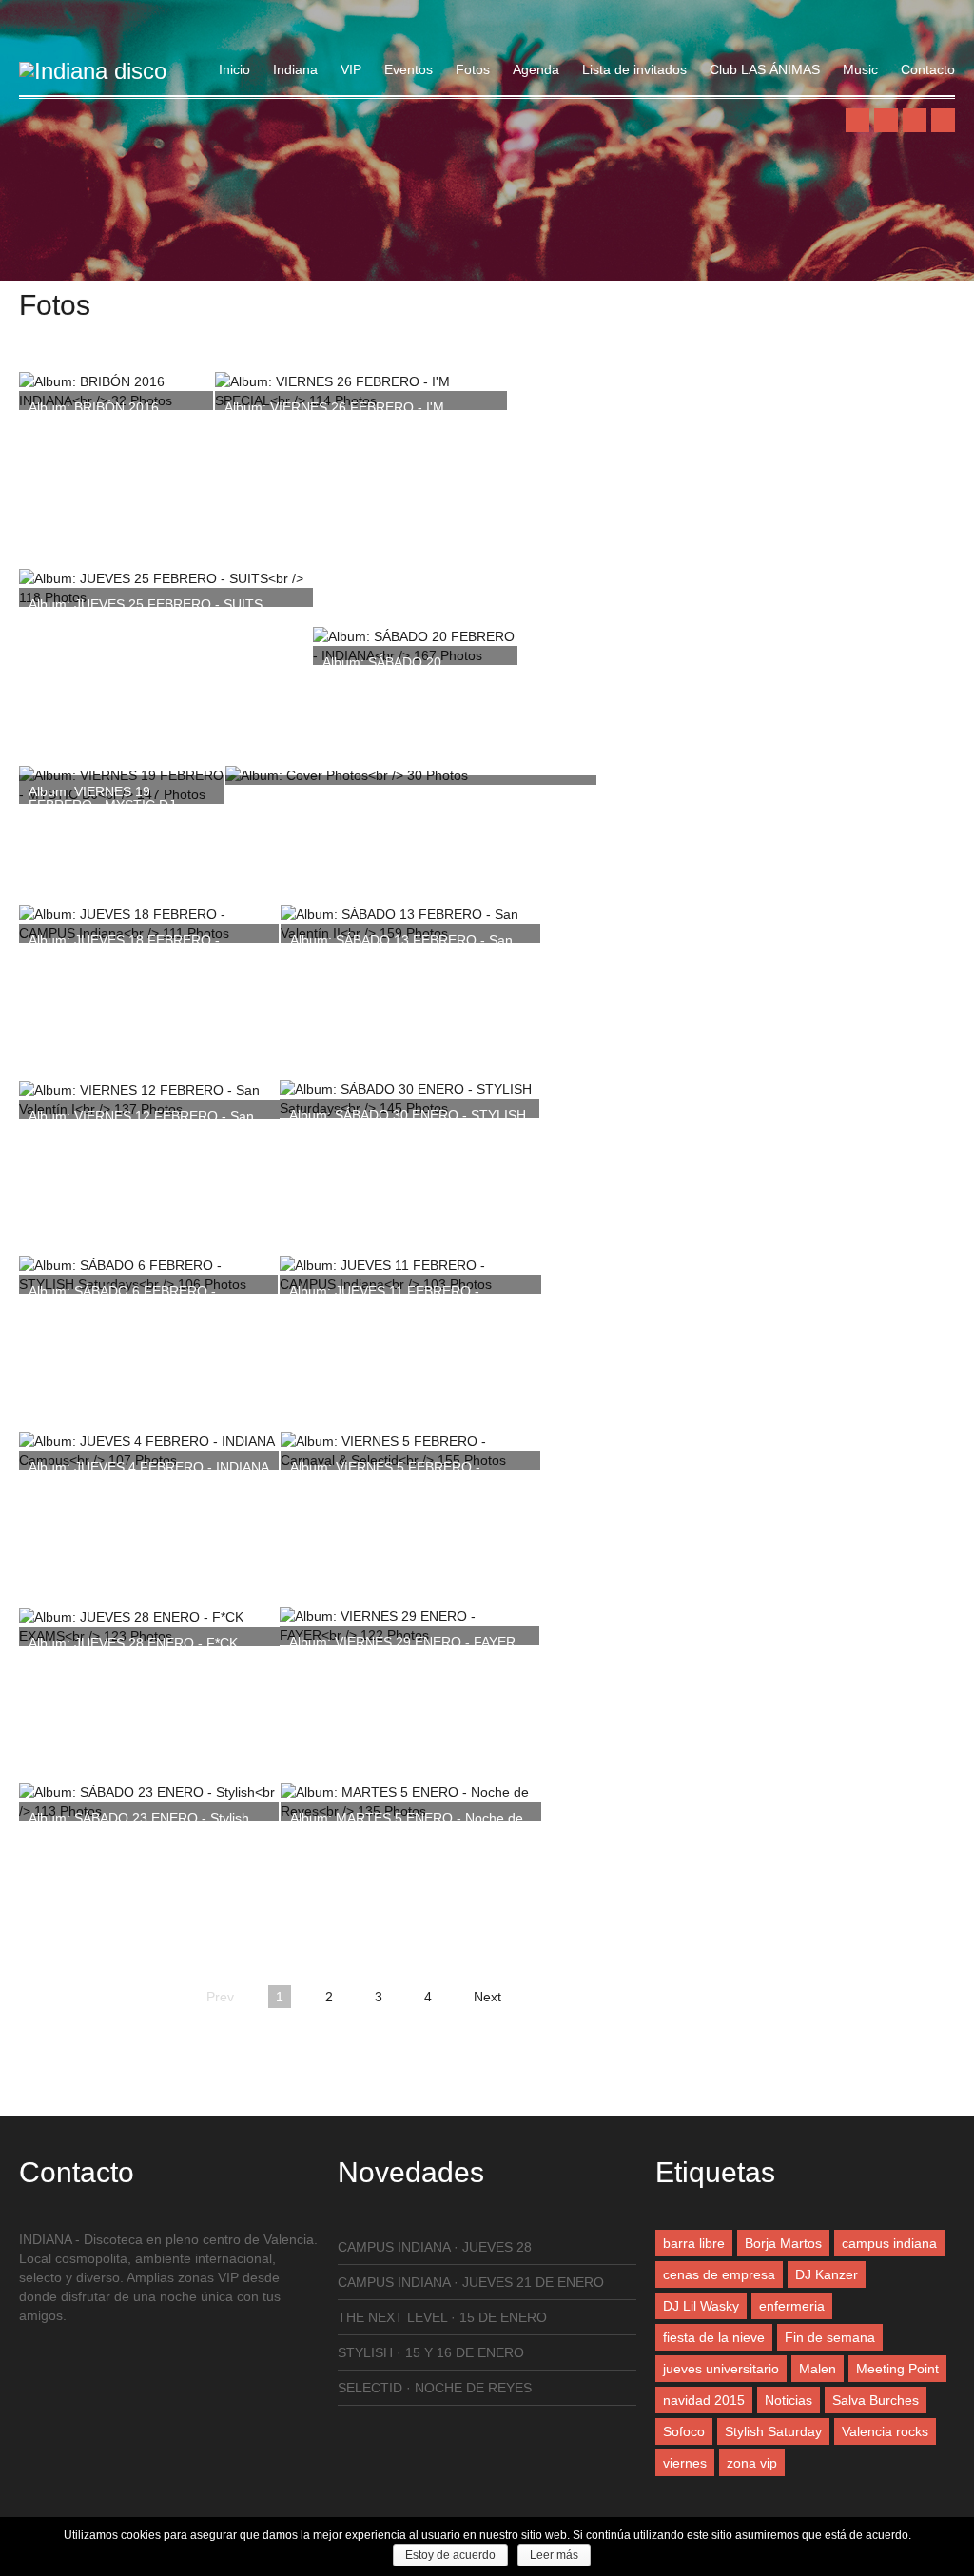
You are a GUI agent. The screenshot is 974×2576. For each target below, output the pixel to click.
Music (860, 69)
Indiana (295, 69)
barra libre (694, 2243)
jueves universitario (721, 2369)
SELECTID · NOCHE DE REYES (435, 2388)
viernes (685, 2463)
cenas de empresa (719, 2274)
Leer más (554, 2555)
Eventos (409, 69)
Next (487, 1997)
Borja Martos (783, 2243)
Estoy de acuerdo (450, 2555)
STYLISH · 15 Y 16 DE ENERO (431, 2352)
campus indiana (889, 2243)
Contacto (928, 69)
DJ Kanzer (827, 2274)
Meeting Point (897, 2369)
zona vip (752, 2463)
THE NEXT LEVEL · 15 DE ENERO (442, 2317)
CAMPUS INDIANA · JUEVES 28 (435, 2247)
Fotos (473, 69)
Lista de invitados (634, 69)
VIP (351, 69)
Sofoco (684, 2431)
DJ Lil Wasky (701, 2306)
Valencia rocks (885, 2431)
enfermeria (792, 2306)
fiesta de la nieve (714, 2337)
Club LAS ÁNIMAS (765, 69)
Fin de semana (830, 2337)
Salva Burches (876, 2400)
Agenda (536, 69)
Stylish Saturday (773, 2431)
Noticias (789, 2400)
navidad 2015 (704, 2400)
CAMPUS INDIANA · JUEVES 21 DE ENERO (471, 2282)
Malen (818, 2369)
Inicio (234, 69)
